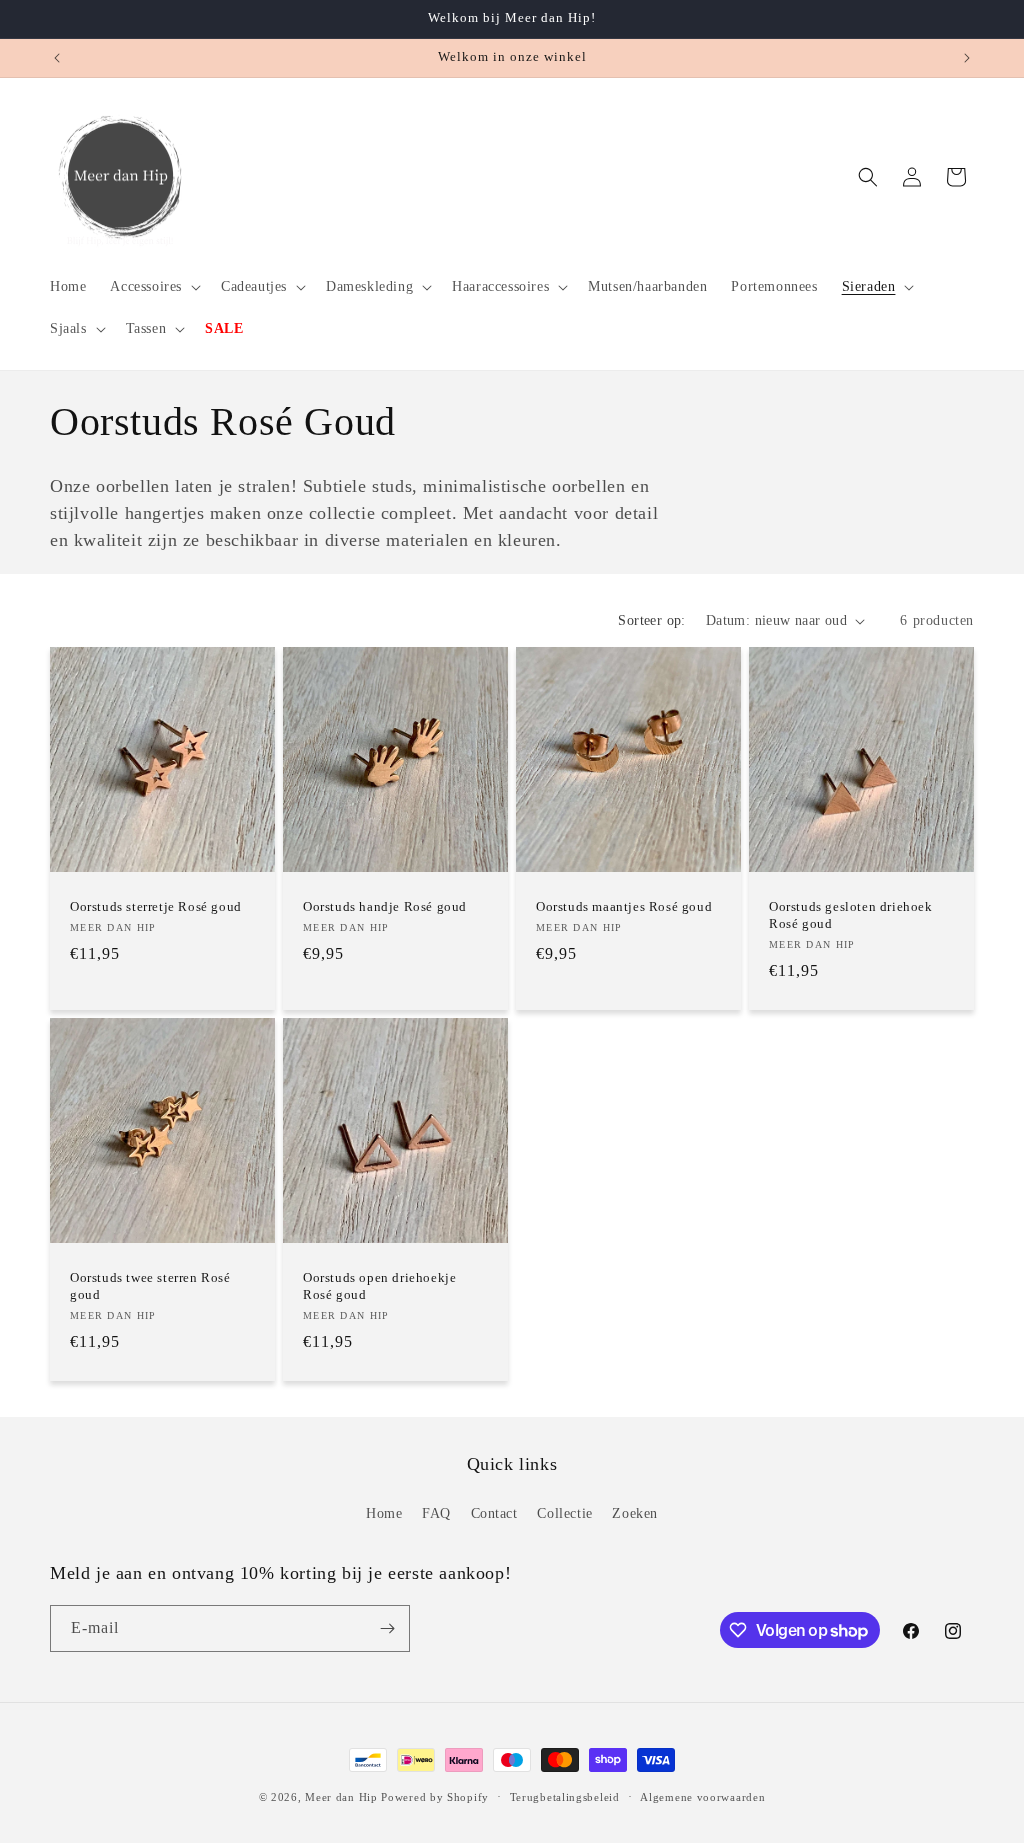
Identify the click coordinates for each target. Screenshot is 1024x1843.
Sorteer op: (651, 620)
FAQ (436, 1513)
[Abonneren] (387, 1628)
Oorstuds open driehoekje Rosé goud (379, 1286)
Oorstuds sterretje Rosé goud (156, 906)
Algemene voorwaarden (702, 1797)
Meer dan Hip (341, 1797)
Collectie (564, 1513)
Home (384, 1513)
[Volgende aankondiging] (967, 58)
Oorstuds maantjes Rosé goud (624, 906)
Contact (494, 1513)
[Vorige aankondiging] (57, 58)
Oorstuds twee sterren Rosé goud (150, 1286)
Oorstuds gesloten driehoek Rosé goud (851, 915)
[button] (153, 287)
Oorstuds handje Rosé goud (385, 906)
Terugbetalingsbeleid (565, 1797)
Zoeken (635, 1513)
